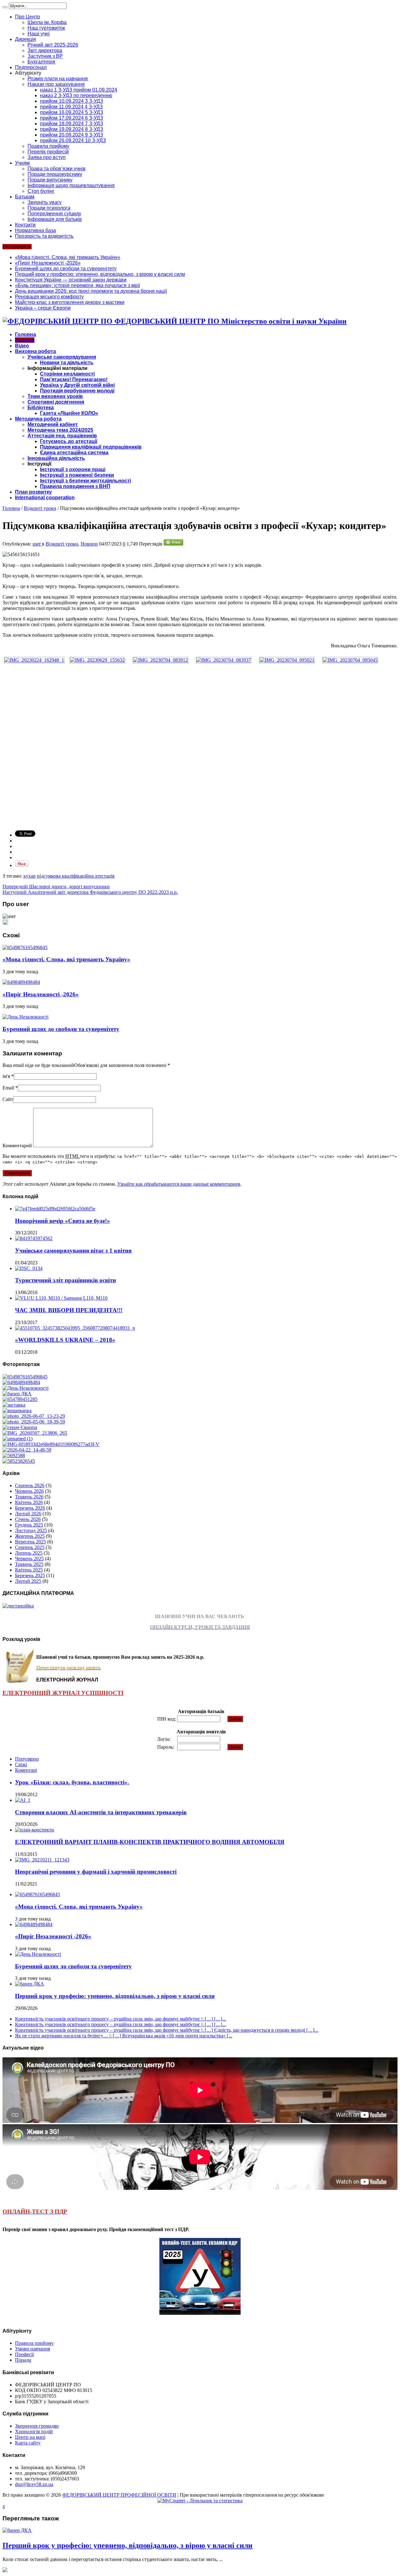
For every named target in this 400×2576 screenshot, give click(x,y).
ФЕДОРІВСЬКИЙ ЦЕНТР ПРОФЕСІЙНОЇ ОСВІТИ (119, 2495)
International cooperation (45, 498)
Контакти (25, 225)
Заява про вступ (47, 157)
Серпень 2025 (30, 1547)
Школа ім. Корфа (47, 22)
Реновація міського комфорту (49, 297)
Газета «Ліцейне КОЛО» (69, 413)
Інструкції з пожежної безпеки (77, 475)
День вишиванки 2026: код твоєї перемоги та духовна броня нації (91, 291)
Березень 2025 (30, 1575)
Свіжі (21, 1764)
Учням (22, 163)
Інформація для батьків (55, 219)
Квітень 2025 (29, 1570)
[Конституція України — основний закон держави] (20, 1399)
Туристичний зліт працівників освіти (65, 1280)
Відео (22, 346)
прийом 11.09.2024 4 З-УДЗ (71, 107)
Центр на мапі (30, 2437)
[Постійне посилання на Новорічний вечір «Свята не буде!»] (55, 1209)
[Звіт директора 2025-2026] (27, 1450)
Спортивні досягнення (56, 402)
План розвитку (33, 492)
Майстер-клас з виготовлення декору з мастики (70, 302)
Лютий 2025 (28, 1581)
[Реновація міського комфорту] (34, 1416)
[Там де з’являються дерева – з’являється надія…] (14, 1455)
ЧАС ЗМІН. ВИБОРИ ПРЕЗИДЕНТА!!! (69, 1310)
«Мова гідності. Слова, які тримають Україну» (68, 257)
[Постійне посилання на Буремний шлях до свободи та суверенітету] (25, 1017)
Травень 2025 (29, 1564)
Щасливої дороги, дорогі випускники (56, 887)
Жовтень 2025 (30, 1536)
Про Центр (27, 17)
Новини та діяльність (67, 363)
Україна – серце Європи (43, 308)
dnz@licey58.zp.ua (34, 2484)
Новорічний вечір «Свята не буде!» (62, 1221)
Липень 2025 (29, 1553)
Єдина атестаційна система (74, 453)
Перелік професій (48, 152)
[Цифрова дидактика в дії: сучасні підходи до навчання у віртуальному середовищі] (17, 1439)
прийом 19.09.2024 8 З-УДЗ (72, 129)
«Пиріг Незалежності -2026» (48, 263)
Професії (24, 2354)
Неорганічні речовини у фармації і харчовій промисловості (96, 1872)
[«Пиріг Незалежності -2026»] (21, 1382)
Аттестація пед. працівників (62, 436)
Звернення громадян (37, 2426)
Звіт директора (45, 50)
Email (8, 1088)
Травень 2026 (29, 1497)
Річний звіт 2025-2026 (53, 45)
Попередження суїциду (54, 214)
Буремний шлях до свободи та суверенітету (66, 269)
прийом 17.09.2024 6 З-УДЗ (72, 118)
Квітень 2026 (29, 1502)
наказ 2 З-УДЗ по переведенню (76, 95)
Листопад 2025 (31, 1530)
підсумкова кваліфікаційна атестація (76, 876)
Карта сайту (28, 2443)
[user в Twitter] (5, 923)
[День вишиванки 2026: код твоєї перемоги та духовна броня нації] (17, 1410)
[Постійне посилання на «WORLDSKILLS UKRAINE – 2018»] (75, 1328)
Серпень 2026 (30, 1485)
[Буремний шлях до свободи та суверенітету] (25, 1388)
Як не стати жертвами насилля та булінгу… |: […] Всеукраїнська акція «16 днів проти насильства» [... (124, 2036)
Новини (25, 340)
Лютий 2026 (28, 1514)
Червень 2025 (29, 1559)
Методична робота (38, 419)
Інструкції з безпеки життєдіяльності (85, 481)
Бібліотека (41, 408)
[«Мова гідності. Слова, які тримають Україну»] (25, 1377)
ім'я (6, 1076)
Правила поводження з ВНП (75, 486)
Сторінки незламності (67, 374)
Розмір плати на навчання (58, 79)
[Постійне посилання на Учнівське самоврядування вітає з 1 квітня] (34, 1238)
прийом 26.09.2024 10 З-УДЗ (73, 140)
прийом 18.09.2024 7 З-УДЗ (72, 124)
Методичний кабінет (53, 424)
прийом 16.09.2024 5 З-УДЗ (72, 112)
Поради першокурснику (55, 174)
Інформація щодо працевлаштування (71, 185)
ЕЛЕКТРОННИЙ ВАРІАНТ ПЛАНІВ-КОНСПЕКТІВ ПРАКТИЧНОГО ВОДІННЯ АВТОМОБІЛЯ (150, 1842)
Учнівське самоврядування (62, 357)
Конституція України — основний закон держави (71, 280)
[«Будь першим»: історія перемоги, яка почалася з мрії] (14, 1405)
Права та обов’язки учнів (57, 169)
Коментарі (26, 1770)
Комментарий (17, 1146)
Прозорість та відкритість (44, 236)
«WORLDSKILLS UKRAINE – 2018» (65, 1340)
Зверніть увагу (45, 202)
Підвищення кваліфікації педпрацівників (91, 447)
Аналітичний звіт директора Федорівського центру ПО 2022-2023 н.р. (90, 892)
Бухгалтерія (41, 62)
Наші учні (39, 34)
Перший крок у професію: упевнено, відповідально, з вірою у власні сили (100, 274)
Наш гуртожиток (46, 28)
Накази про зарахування (56, 84)
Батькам (25, 197)
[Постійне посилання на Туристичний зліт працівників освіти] (29, 1268)
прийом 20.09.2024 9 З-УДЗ (72, 135)
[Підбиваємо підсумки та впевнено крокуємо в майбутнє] (51, 1444)
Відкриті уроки (40, 508)
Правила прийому (48, 146)
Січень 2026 (28, 1519)
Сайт (8, 1099)
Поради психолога (49, 208)
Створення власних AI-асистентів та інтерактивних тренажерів (101, 1812)
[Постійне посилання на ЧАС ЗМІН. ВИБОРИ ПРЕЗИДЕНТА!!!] (61, 1298)
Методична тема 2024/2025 (60, 430)
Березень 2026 (30, 1508)
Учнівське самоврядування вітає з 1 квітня (73, 1251)
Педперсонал (31, 67)
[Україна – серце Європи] (20, 1427)
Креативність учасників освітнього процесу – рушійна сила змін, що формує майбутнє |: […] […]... (120, 2019)
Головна (25, 334)
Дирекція (25, 39)
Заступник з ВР (45, 56)
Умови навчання (32, 2349)
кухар (30, 876)
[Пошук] (5, 7)
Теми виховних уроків (55, 396)
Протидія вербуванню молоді (77, 391)
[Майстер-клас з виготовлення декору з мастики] (34, 1422)
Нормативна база (35, 230)
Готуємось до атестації (69, 441)
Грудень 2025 (29, 1525)
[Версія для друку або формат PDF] (173, 544)
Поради (23, 2360)
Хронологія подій (34, 2432)
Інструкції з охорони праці (73, 469)
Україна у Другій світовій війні (77, 385)
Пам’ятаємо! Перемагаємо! (74, 379)
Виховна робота (35, 351)
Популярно (27, 1759)
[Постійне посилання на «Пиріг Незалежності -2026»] (21, 982)
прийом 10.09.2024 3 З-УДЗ (72, 101)
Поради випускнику (50, 180)
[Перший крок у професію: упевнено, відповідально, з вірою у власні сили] (17, 1394)
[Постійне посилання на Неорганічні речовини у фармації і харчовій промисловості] (42, 1860)
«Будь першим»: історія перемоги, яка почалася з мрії (77, 285)
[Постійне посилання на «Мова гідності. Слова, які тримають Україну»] (25, 947)
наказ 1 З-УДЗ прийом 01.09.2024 (79, 90)
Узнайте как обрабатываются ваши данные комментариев (179, 1184)
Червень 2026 (29, 1491)
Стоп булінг (41, 191)
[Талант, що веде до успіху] (19, 1461)
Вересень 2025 (30, 1542)
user (37, 544)
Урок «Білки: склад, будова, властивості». (72, 1782)
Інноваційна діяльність (56, 458)
